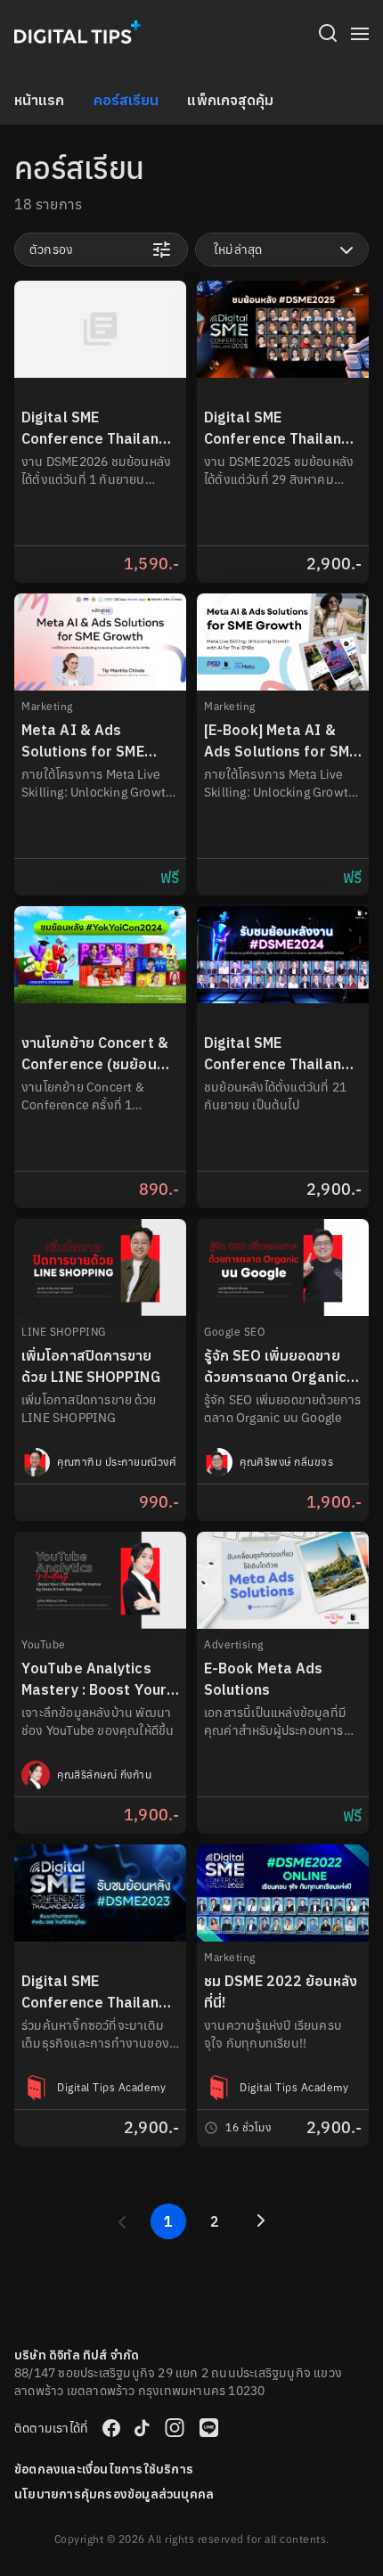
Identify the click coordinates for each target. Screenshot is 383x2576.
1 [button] (168, 2221)
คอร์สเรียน (126, 100)
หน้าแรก (40, 100)
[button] (122, 2221)
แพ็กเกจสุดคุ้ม (230, 100)
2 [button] (215, 2221)
